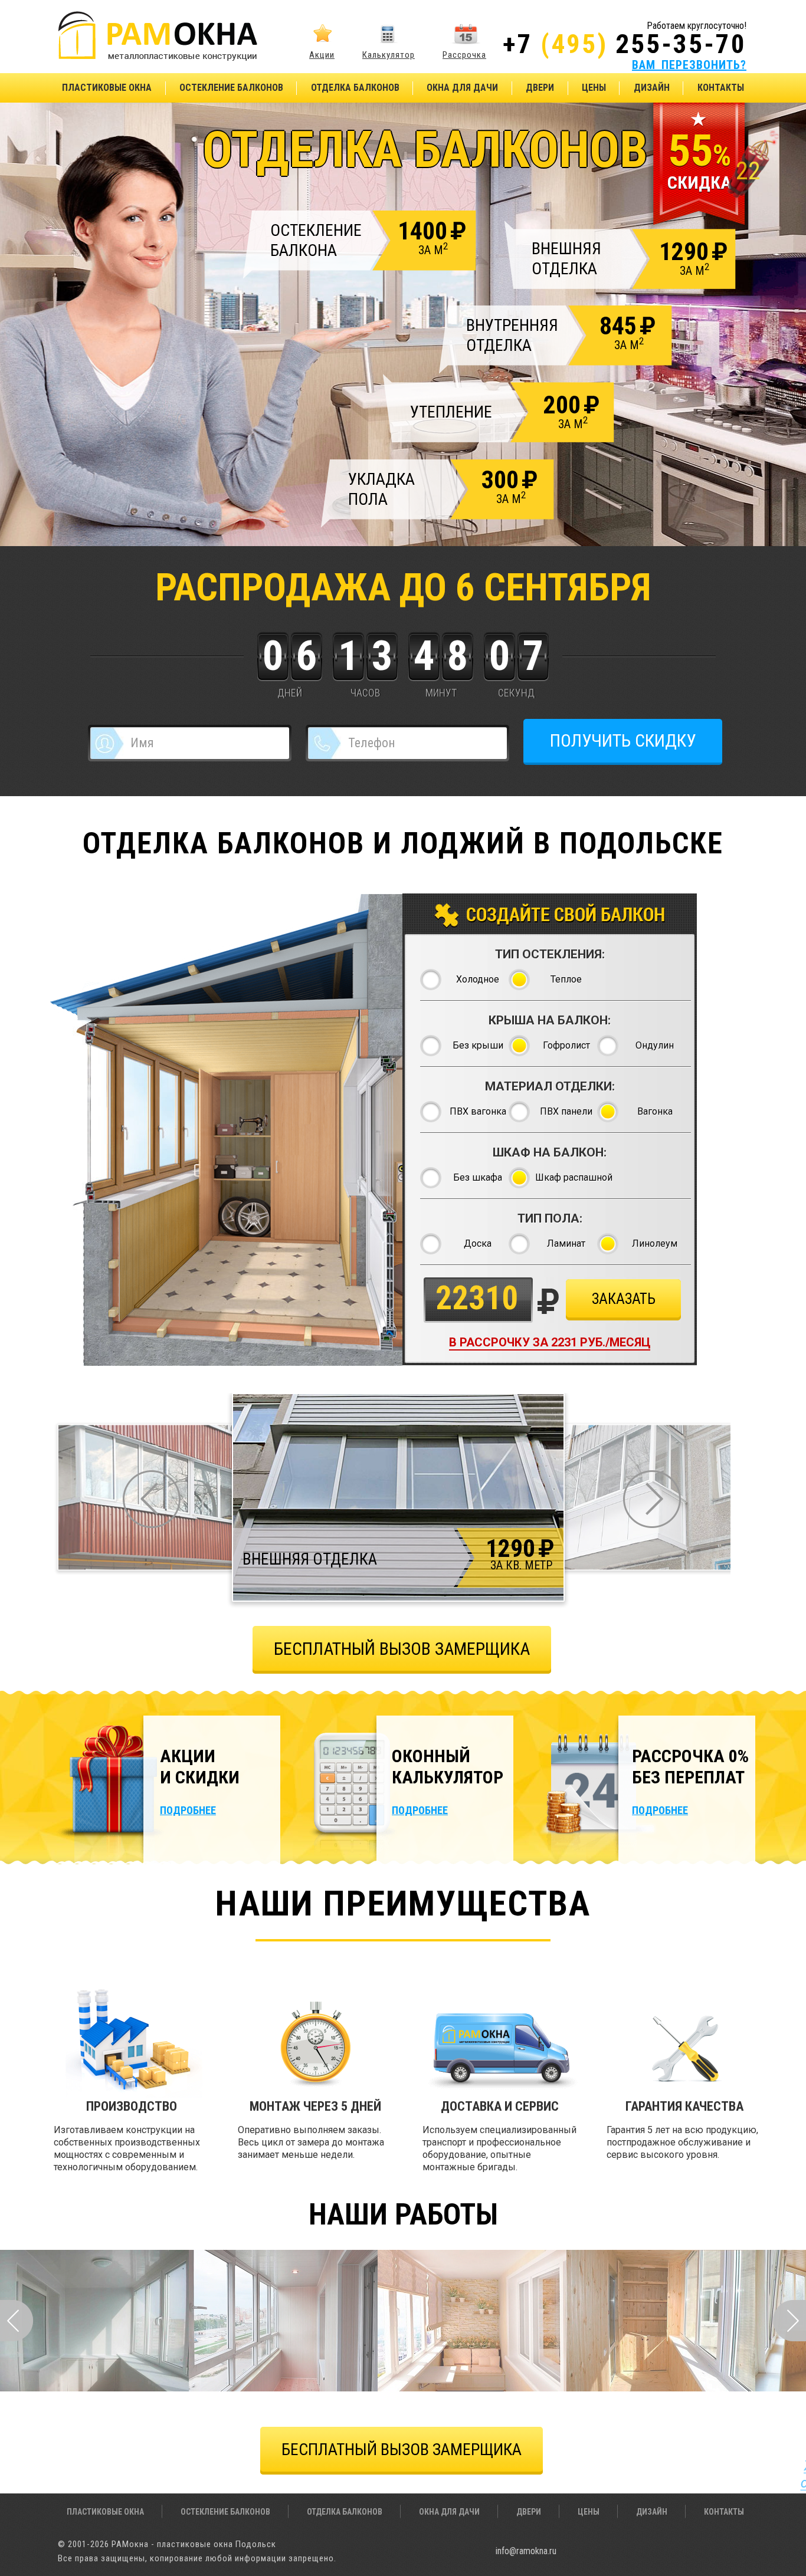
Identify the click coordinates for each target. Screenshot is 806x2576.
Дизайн (652, 88)
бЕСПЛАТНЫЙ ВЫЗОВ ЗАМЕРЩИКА (402, 1649)
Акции (322, 55)
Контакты (721, 88)
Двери (540, 88)
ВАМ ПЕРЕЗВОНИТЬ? (689, 65)
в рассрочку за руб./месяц (550, 1342)
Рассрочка (464, 55)
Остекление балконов (231, 88)
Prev (17, 2321)
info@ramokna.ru (526, 2551)
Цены (594, 88)
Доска (478, 1243)
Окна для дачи (462, 88)
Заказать (624, 1299)
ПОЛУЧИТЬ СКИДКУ (623, 740)
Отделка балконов (355, 88)
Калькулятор (389, 55)
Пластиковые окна (107, 88)
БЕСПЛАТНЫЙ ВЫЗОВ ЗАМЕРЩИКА (402, 2449)
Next (789, 2321)
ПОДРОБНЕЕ (188, 1810)
